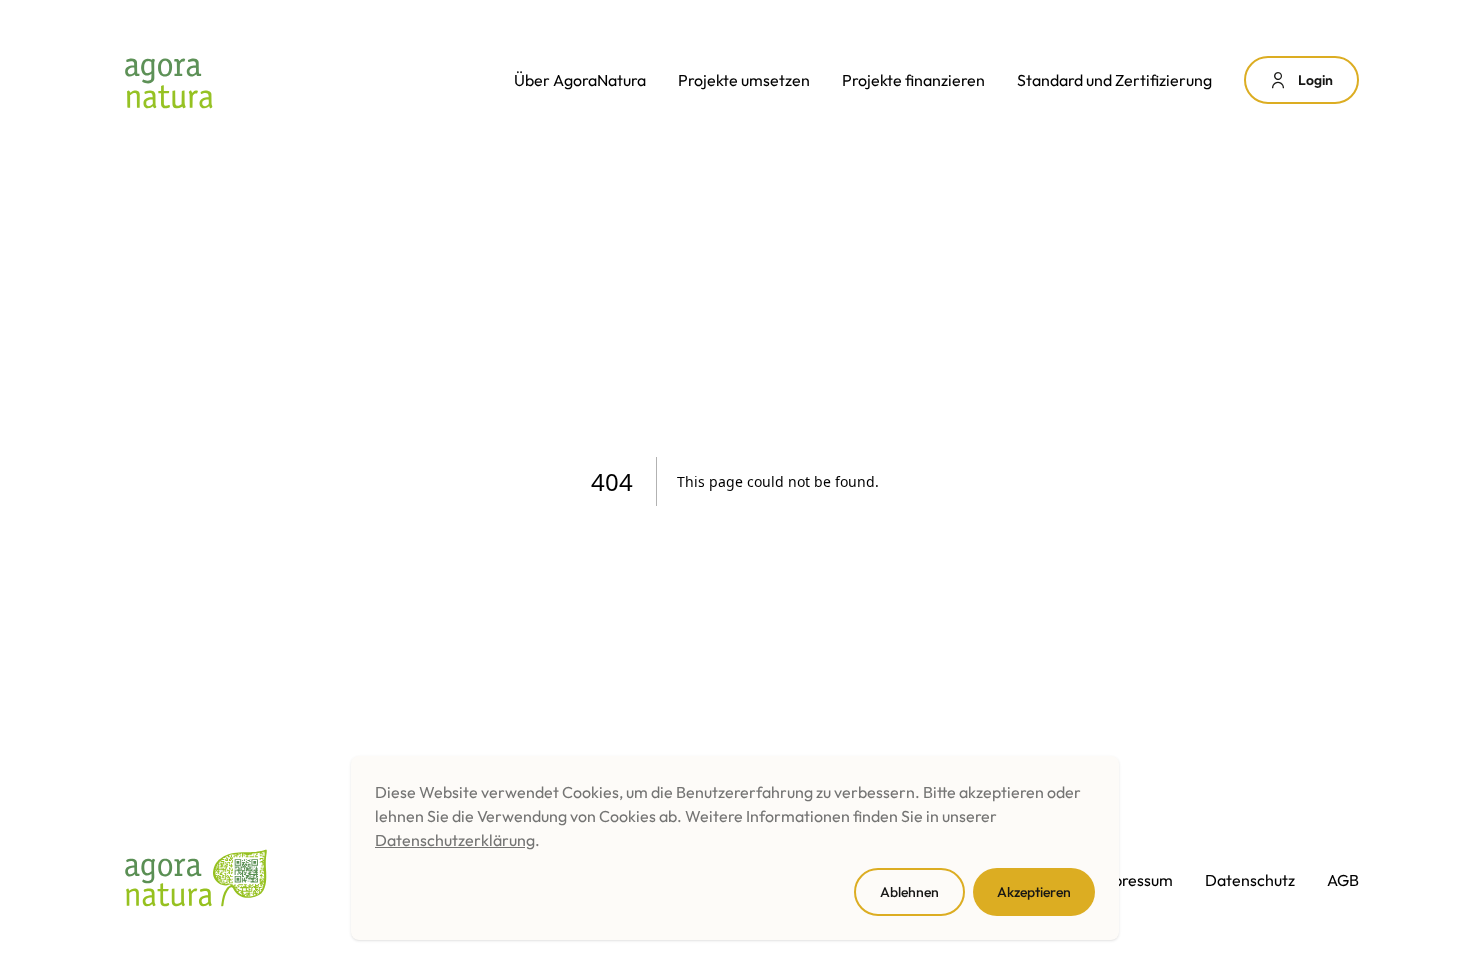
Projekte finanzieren (913, 80)
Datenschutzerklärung (455, 840)
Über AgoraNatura (580, 80)
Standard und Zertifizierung (1114, 80)
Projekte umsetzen (744, 80)
